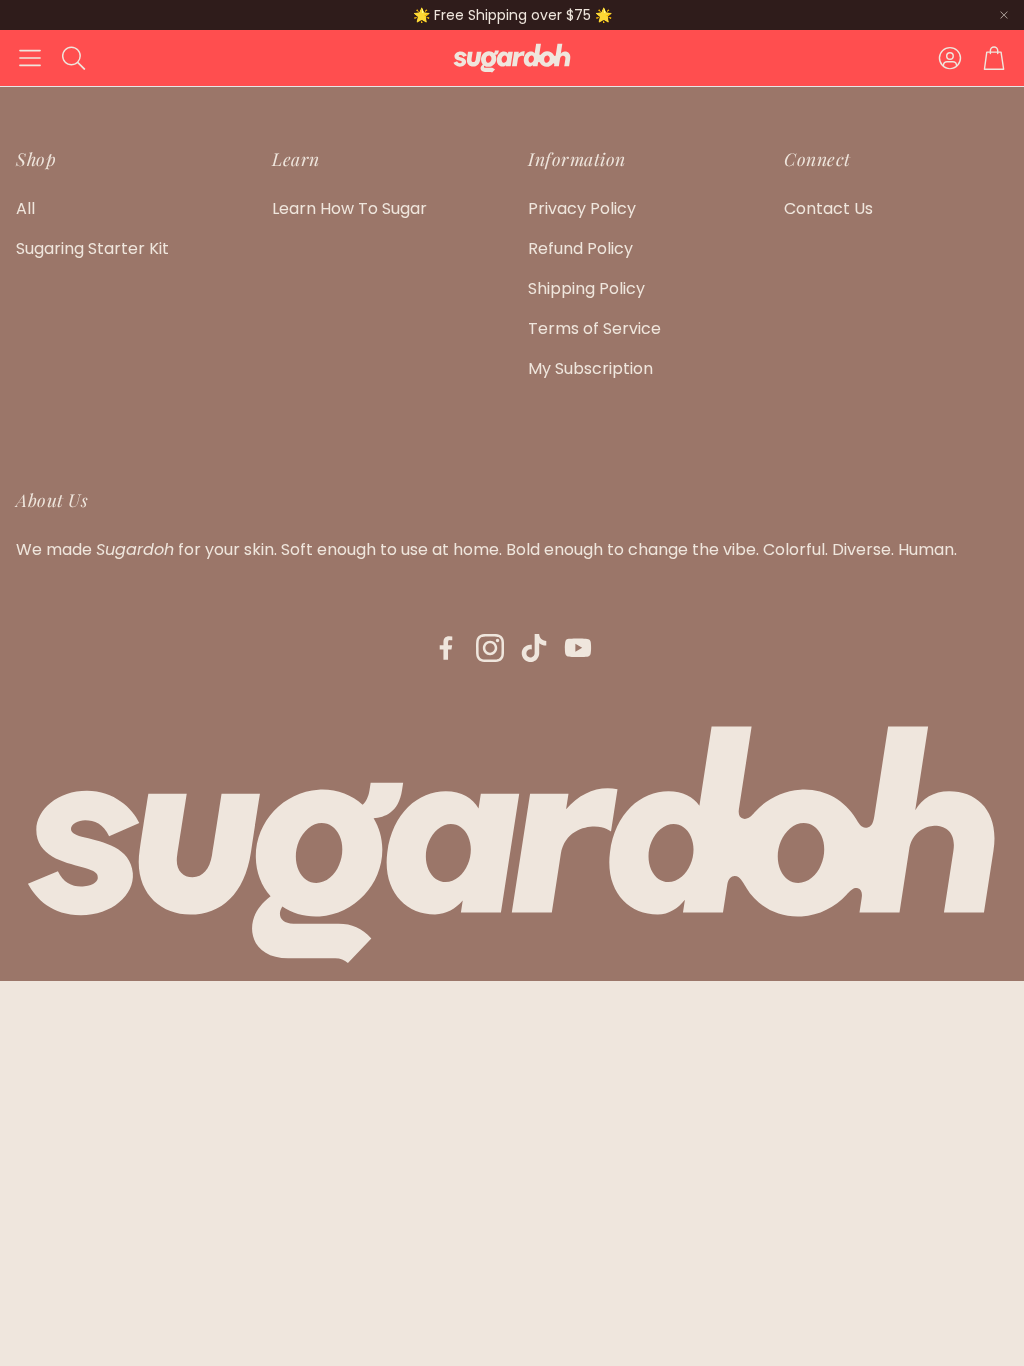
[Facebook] (446, 648)
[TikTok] (534, 648)
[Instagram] (490, 648)
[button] (30, 58)
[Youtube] (578, 648)
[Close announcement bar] (1004, 15)
